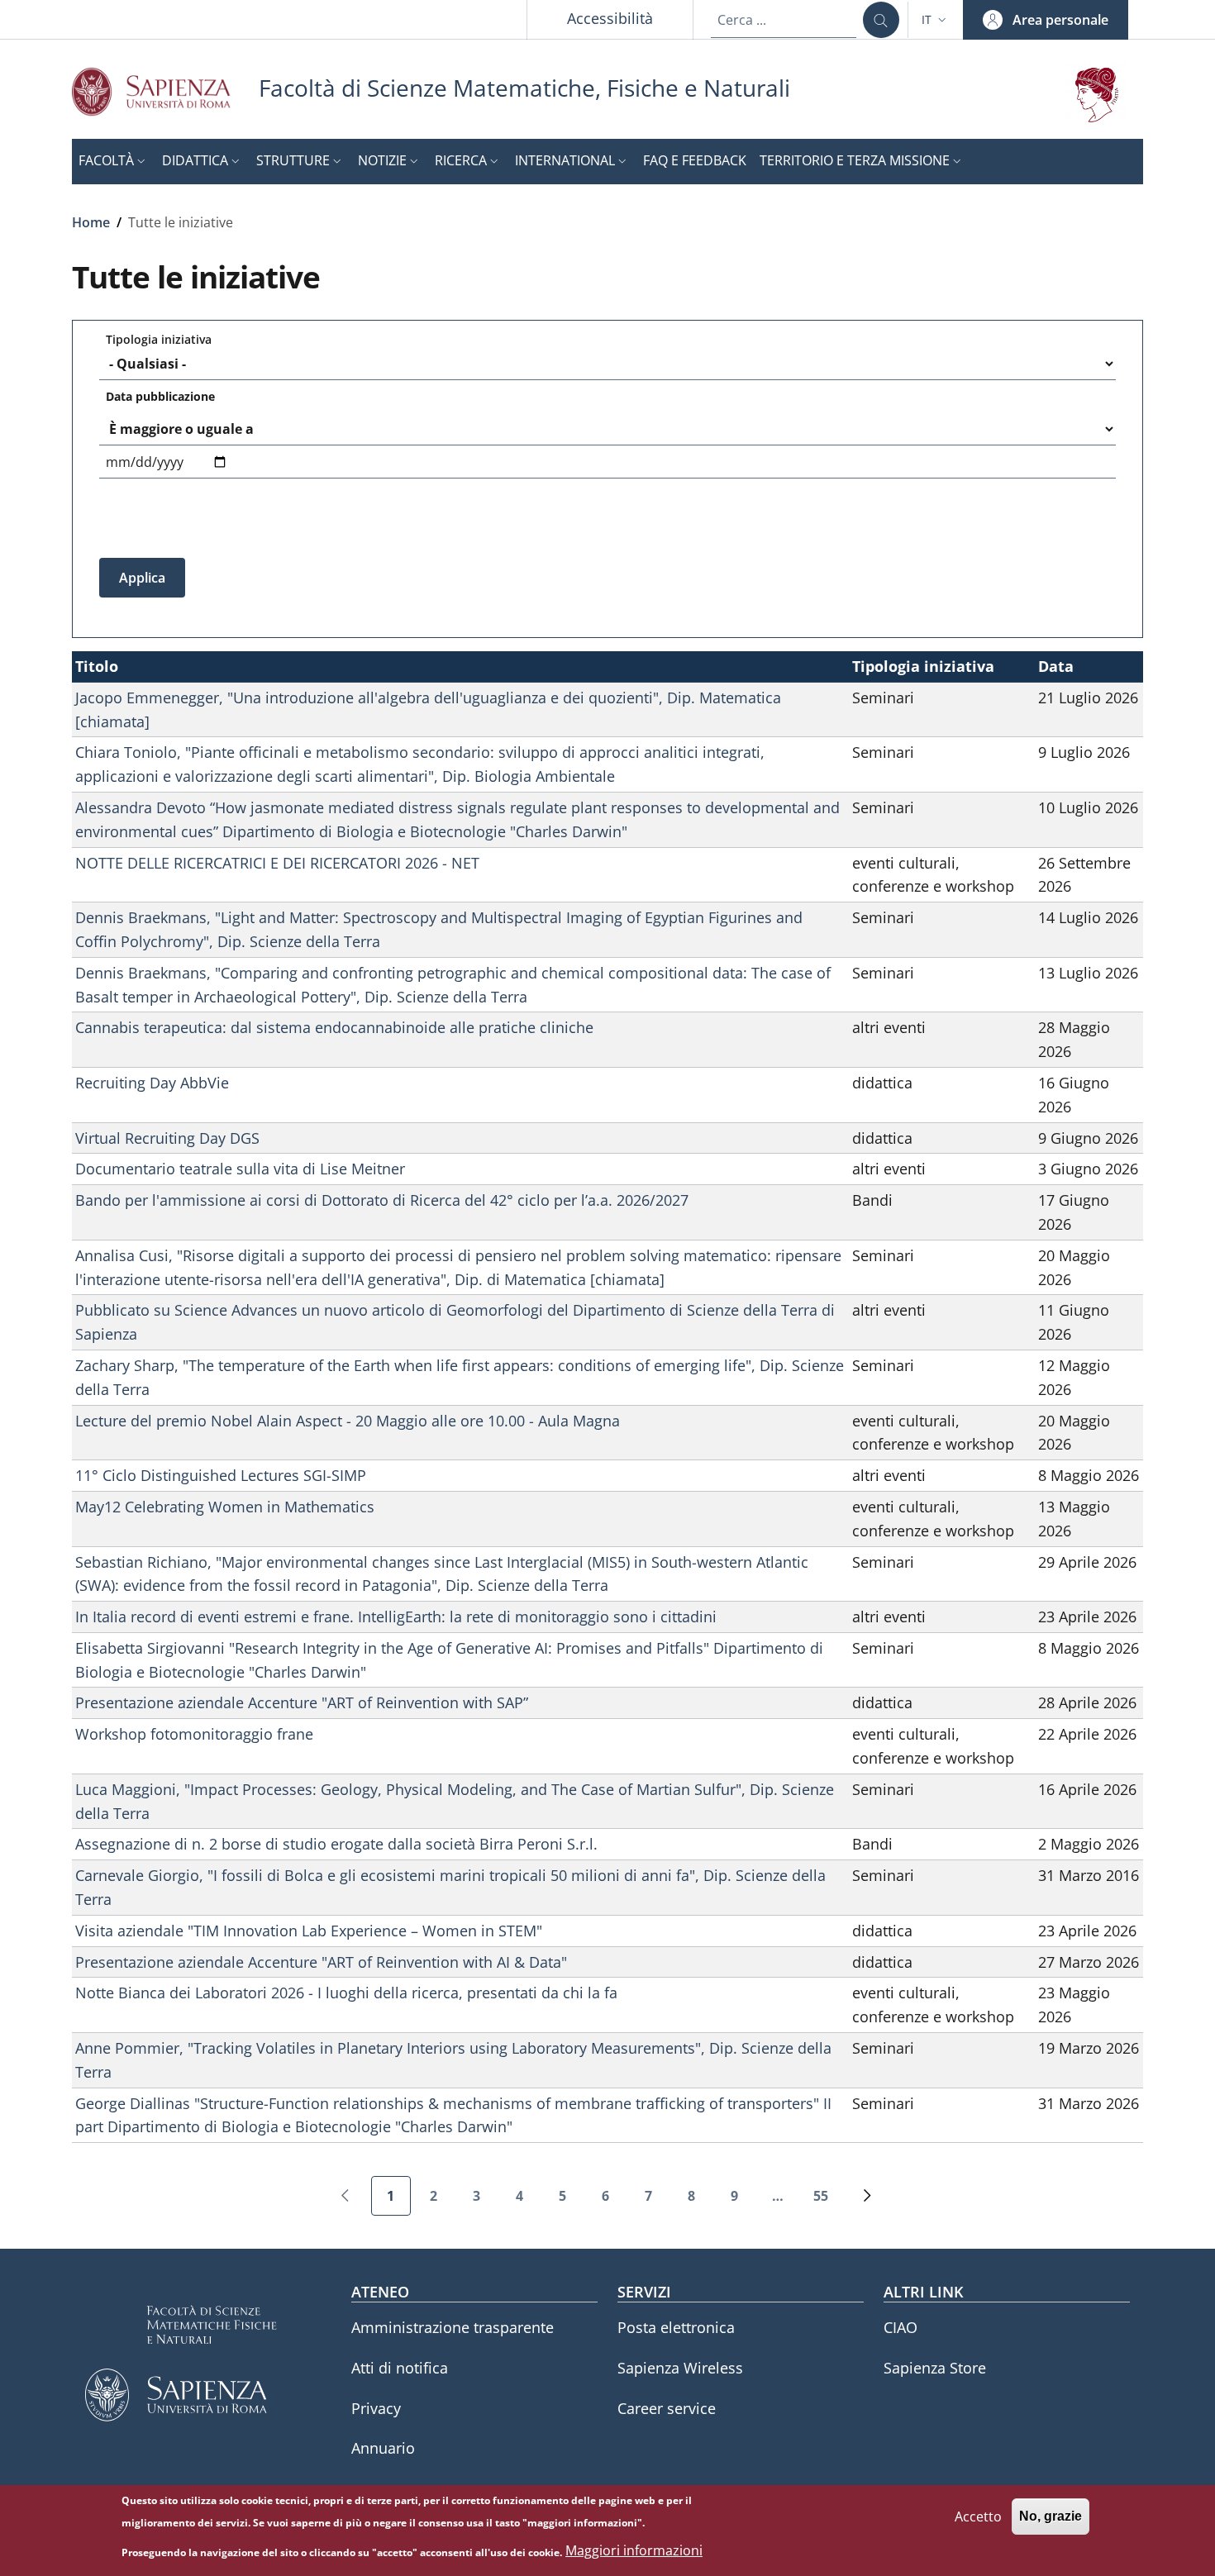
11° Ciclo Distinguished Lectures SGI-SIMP (221, 1475)
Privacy (376, 2408)
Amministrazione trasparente (453, 2327)
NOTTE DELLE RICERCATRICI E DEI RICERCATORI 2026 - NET (277, 863)
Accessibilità (610, 18)
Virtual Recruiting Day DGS (167, 1138)
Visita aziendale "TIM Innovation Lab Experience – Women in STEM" (309, 1931)
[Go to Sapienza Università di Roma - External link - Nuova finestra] (165, 91)
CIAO (901, 2327)
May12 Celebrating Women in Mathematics (225, 1507)
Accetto (978, 2516)
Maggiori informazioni (634, 2551)
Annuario (383, 2448)
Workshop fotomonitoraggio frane (194, 1734)
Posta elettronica (676, 2327)
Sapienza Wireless (680, 2368)
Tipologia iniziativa (159, 339)
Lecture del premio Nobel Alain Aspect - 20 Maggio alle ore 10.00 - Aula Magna (348, 1421)
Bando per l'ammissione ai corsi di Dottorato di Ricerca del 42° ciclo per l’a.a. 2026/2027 (382, 1200)
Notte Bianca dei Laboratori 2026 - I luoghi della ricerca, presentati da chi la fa (346, 1993)
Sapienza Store (935, 2368)
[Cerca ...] (881, 20)
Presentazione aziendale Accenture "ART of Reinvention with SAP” (302, 1702)
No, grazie (1051, 2516)
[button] (936, 20)
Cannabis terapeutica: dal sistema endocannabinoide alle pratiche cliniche (334, 1027)
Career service (667, 2408)
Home (91, 222)
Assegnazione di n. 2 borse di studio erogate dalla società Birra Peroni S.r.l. (336, 1844)
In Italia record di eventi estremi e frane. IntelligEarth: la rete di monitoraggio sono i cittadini (396, 1617)
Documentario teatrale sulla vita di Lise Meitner (240, 1169)
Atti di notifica (400, 2368)
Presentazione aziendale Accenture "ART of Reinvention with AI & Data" (321, 1962)
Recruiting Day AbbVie (152, 1083)
